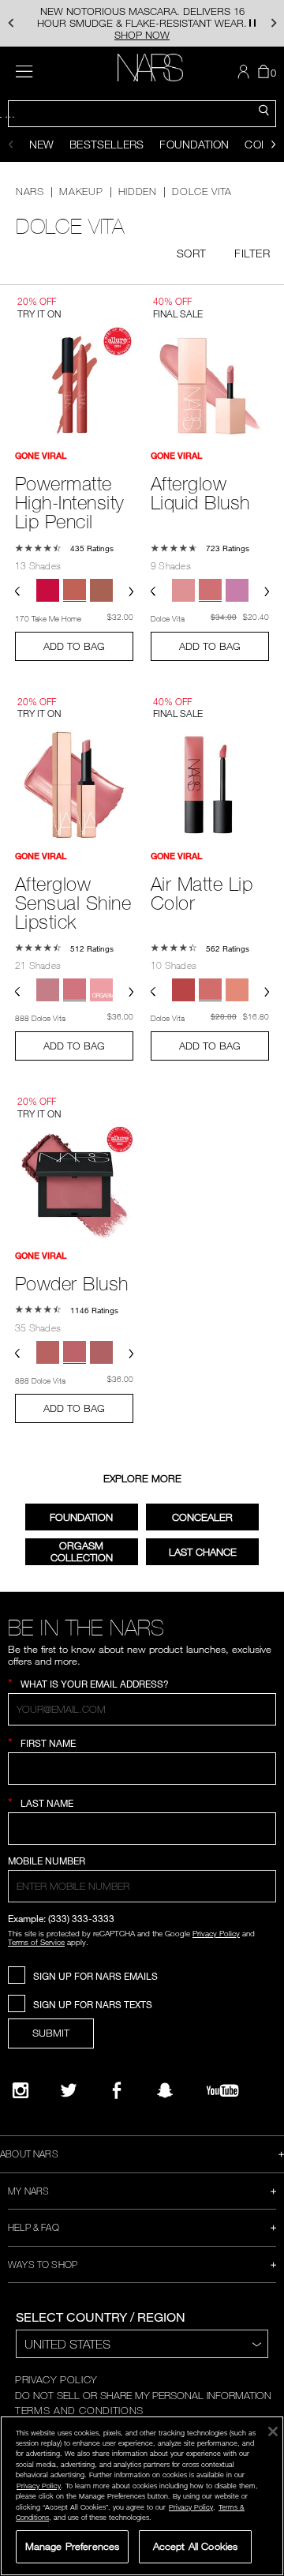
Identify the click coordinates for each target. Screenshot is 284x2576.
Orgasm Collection (82, 1551)
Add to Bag (74, 646)
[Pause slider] (252, 23)
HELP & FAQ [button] (34, 2227)
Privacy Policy (216, 1933)
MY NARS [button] (28, 2191)
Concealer (202, 1517)
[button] (11, 23)
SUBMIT (51, 2033)
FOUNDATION (81, 1517)
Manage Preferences (72, 2546)
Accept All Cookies (195, 2546)
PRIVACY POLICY (56, 2379)
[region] (142, 2496)
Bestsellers (106, 144)
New (41, 144)
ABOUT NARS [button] (29, 2154)
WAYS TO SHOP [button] (43, 2264)
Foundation (194, 144)
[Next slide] (273, 145)
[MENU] (24, 71)
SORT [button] (191, 253)
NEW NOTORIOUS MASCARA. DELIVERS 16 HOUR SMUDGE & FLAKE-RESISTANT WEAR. (142, 23)
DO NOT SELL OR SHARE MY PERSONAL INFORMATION (143, 2395)
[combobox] (142, 114)
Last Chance (203, 1552)
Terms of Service (36, 1942)
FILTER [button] (252, 253)
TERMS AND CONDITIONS (79, 2410)
